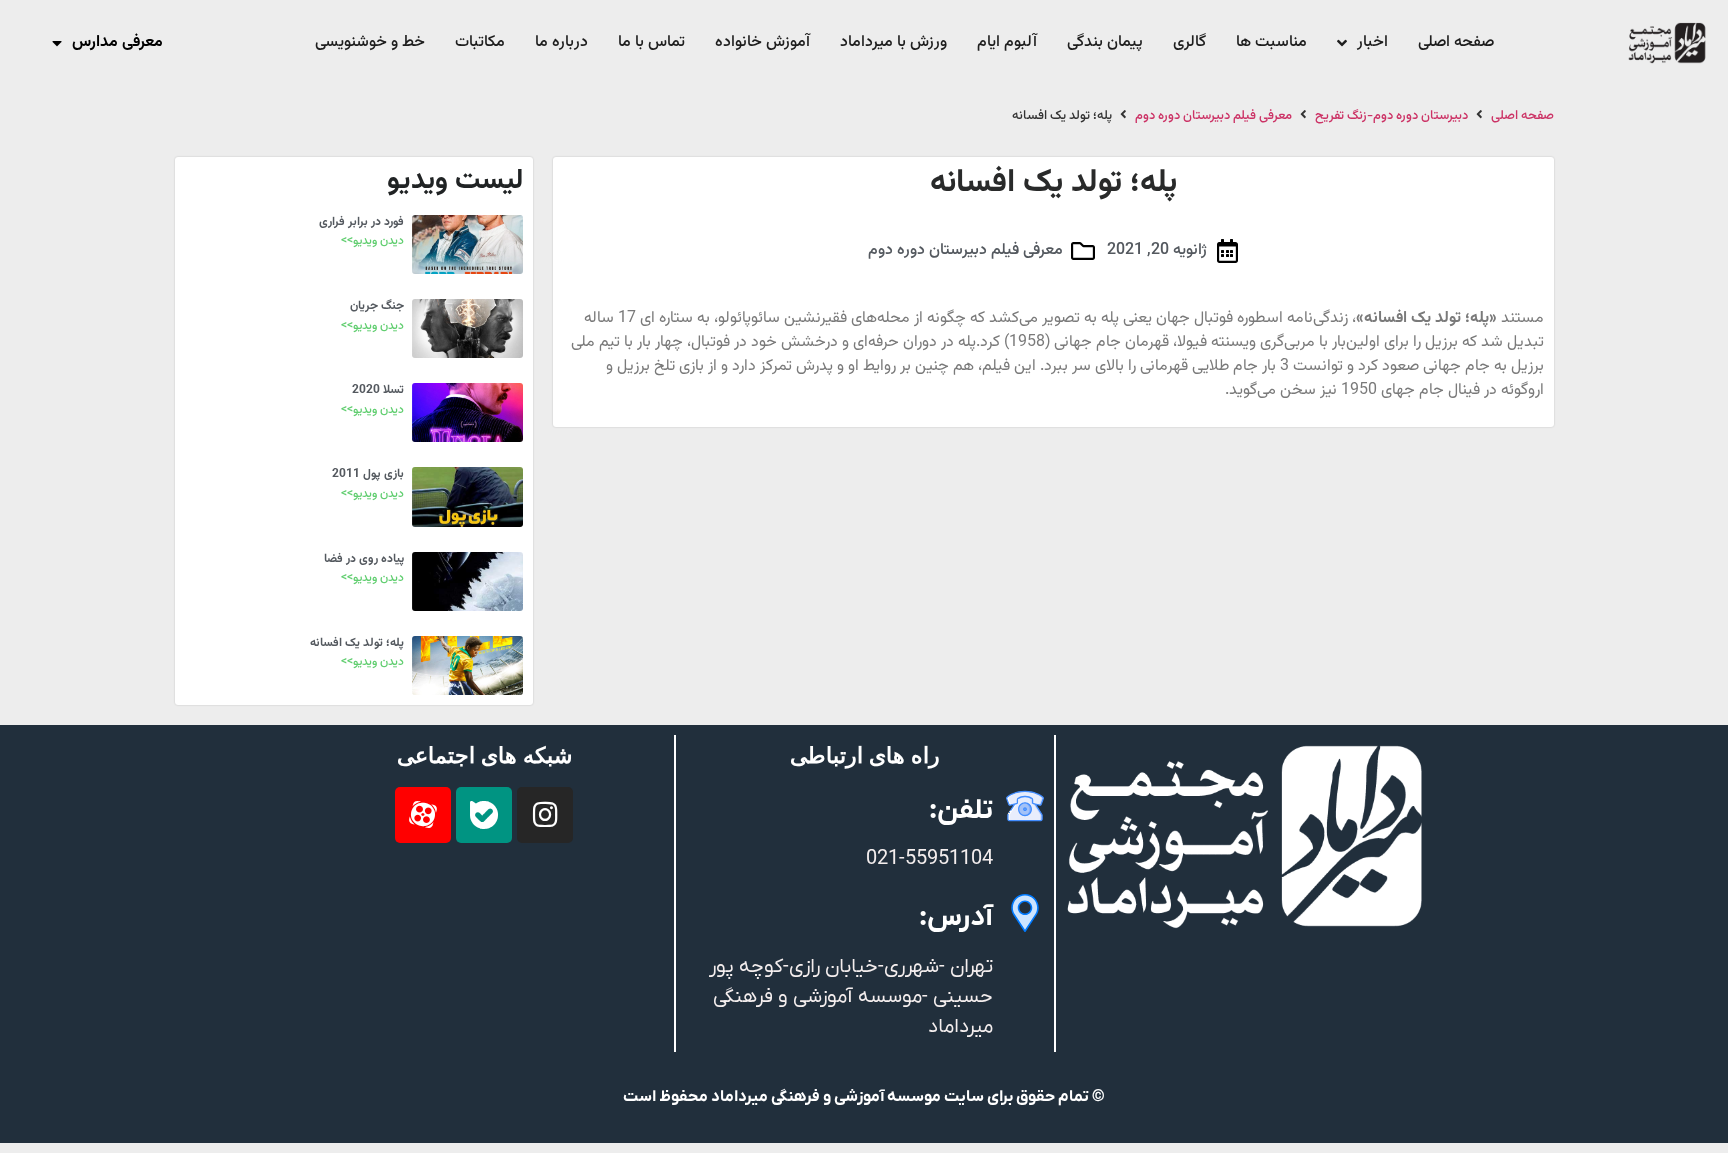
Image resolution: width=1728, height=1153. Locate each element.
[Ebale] (484, 815)
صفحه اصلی (1522, 116)
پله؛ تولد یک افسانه (357, 643)
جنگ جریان (377, 306)
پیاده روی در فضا (364, 559)
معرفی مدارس (117, 42)
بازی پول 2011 (368, 474)
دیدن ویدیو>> (372, 241)
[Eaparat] (423, 815)
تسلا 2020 (378, 390)
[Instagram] (545, 815)
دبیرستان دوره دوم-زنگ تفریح (1391, 116)
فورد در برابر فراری (361, 222)
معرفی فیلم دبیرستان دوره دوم (1213, 116)
